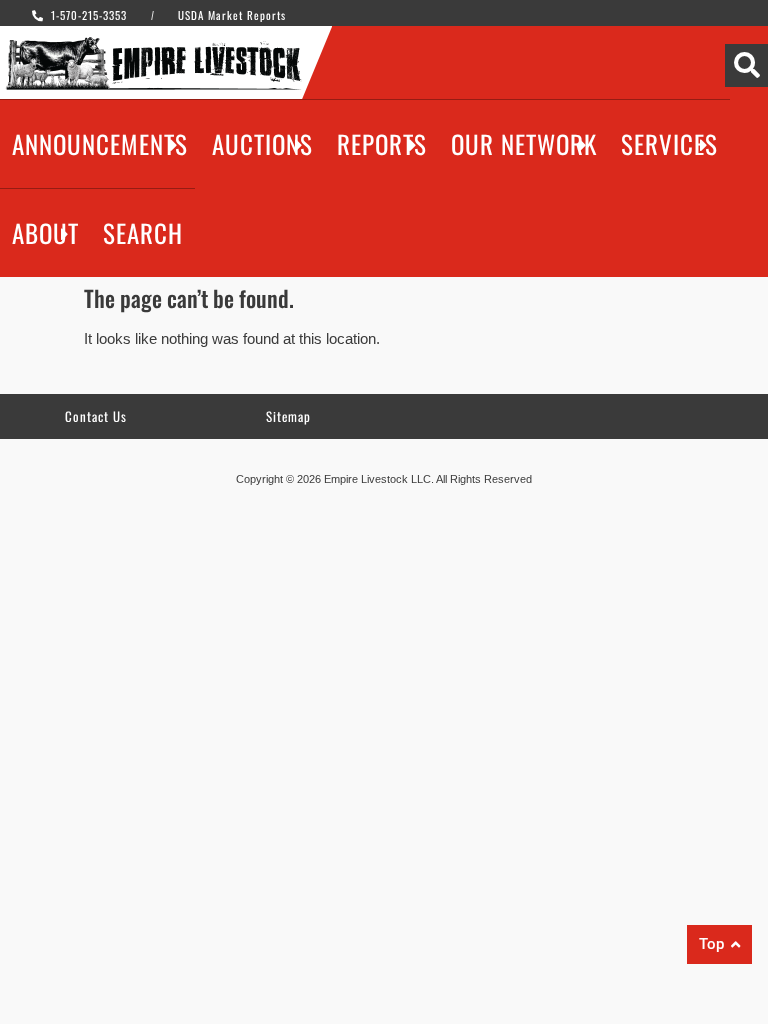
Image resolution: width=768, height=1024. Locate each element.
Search (143, 232)
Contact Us (96, 416)
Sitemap (288, 416)
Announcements (100, 143)
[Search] (746, 65)
